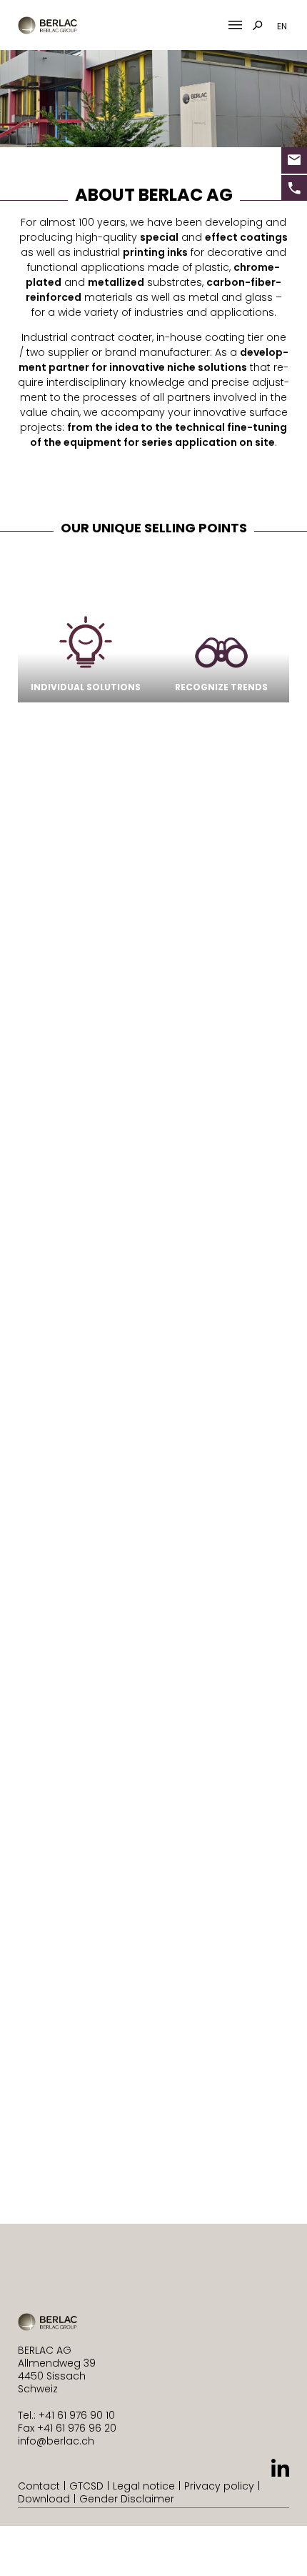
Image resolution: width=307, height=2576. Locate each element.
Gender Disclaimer (127, 2499)
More (230, 2098)
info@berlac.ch (56, 2441)
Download (44, 2499)
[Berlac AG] (47, 25)
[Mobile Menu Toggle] (235, 25)
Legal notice (144, 2486)
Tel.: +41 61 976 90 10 (66, 2415)
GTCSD (86, 2486)
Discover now (87, 1902)
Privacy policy (219, 2486)
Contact (39, 2486)
